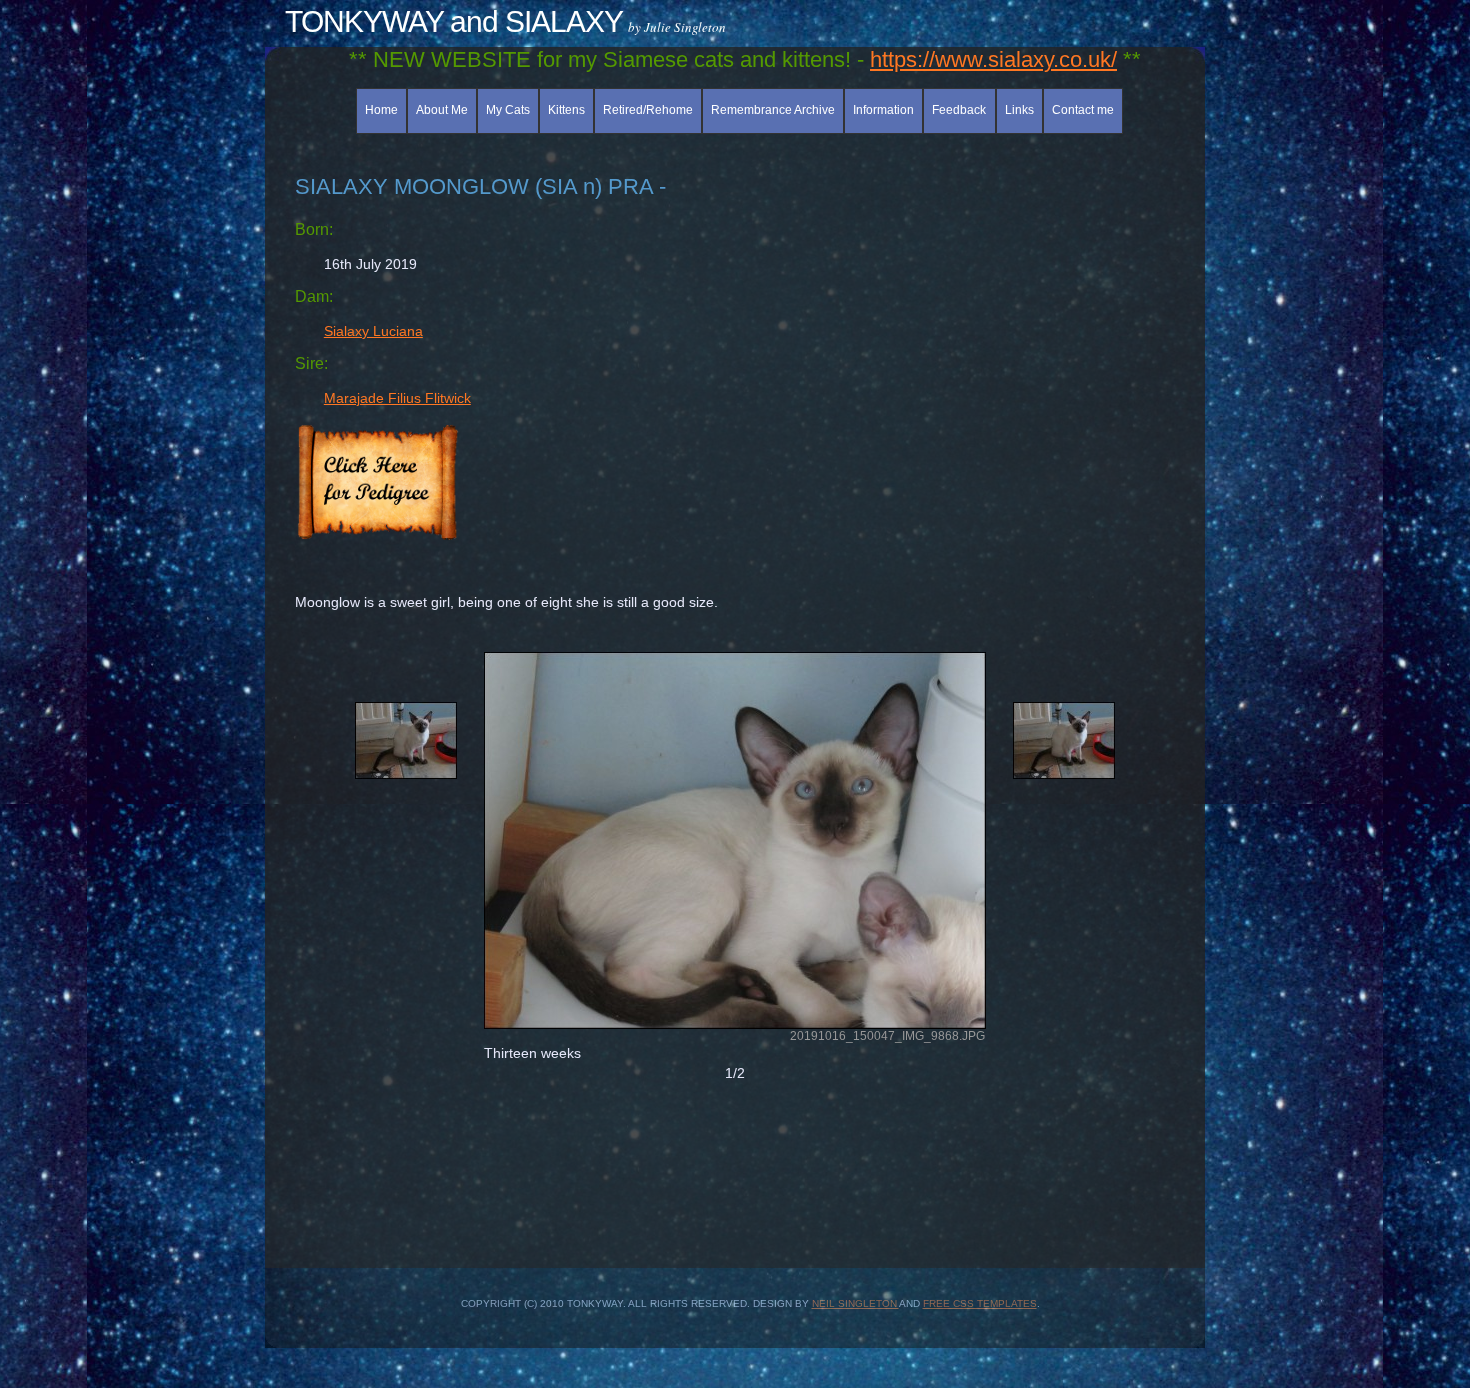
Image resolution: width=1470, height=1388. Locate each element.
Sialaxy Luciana (373, 331)
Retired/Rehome (648, 110)
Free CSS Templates (980, 1303)
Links (1019, 110)
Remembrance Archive (773, 110)
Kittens (566, 110)
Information (883, 110)
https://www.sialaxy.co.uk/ (993, 59)
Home (381, 110)
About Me (442, 110)
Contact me (1083, 110)
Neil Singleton (855, 1303)
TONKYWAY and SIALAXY (454, 21)
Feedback (959, 110)
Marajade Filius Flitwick (397, 398)
